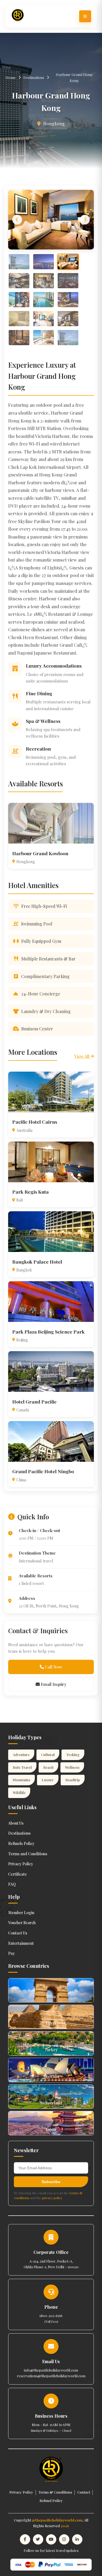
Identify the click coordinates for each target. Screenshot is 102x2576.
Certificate (18, 1874)
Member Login (21, 1913)
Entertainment (21, 1943)
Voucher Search (22, 1923)
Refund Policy (51, 2500)
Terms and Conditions (28, 1854)
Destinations (34, 77)
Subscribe (51, 2182)
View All (82, 1056)
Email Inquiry (53, 1684)
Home (11, 77)
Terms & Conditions (55, 2492)
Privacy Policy (21, 1864)
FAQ (12, 1884)
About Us (16, 1823)
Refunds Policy (21, 1843)
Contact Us (18, 1933)
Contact (84, 2492)
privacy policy (52, 2198)
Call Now (53, 1667)
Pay (12, 1953)
